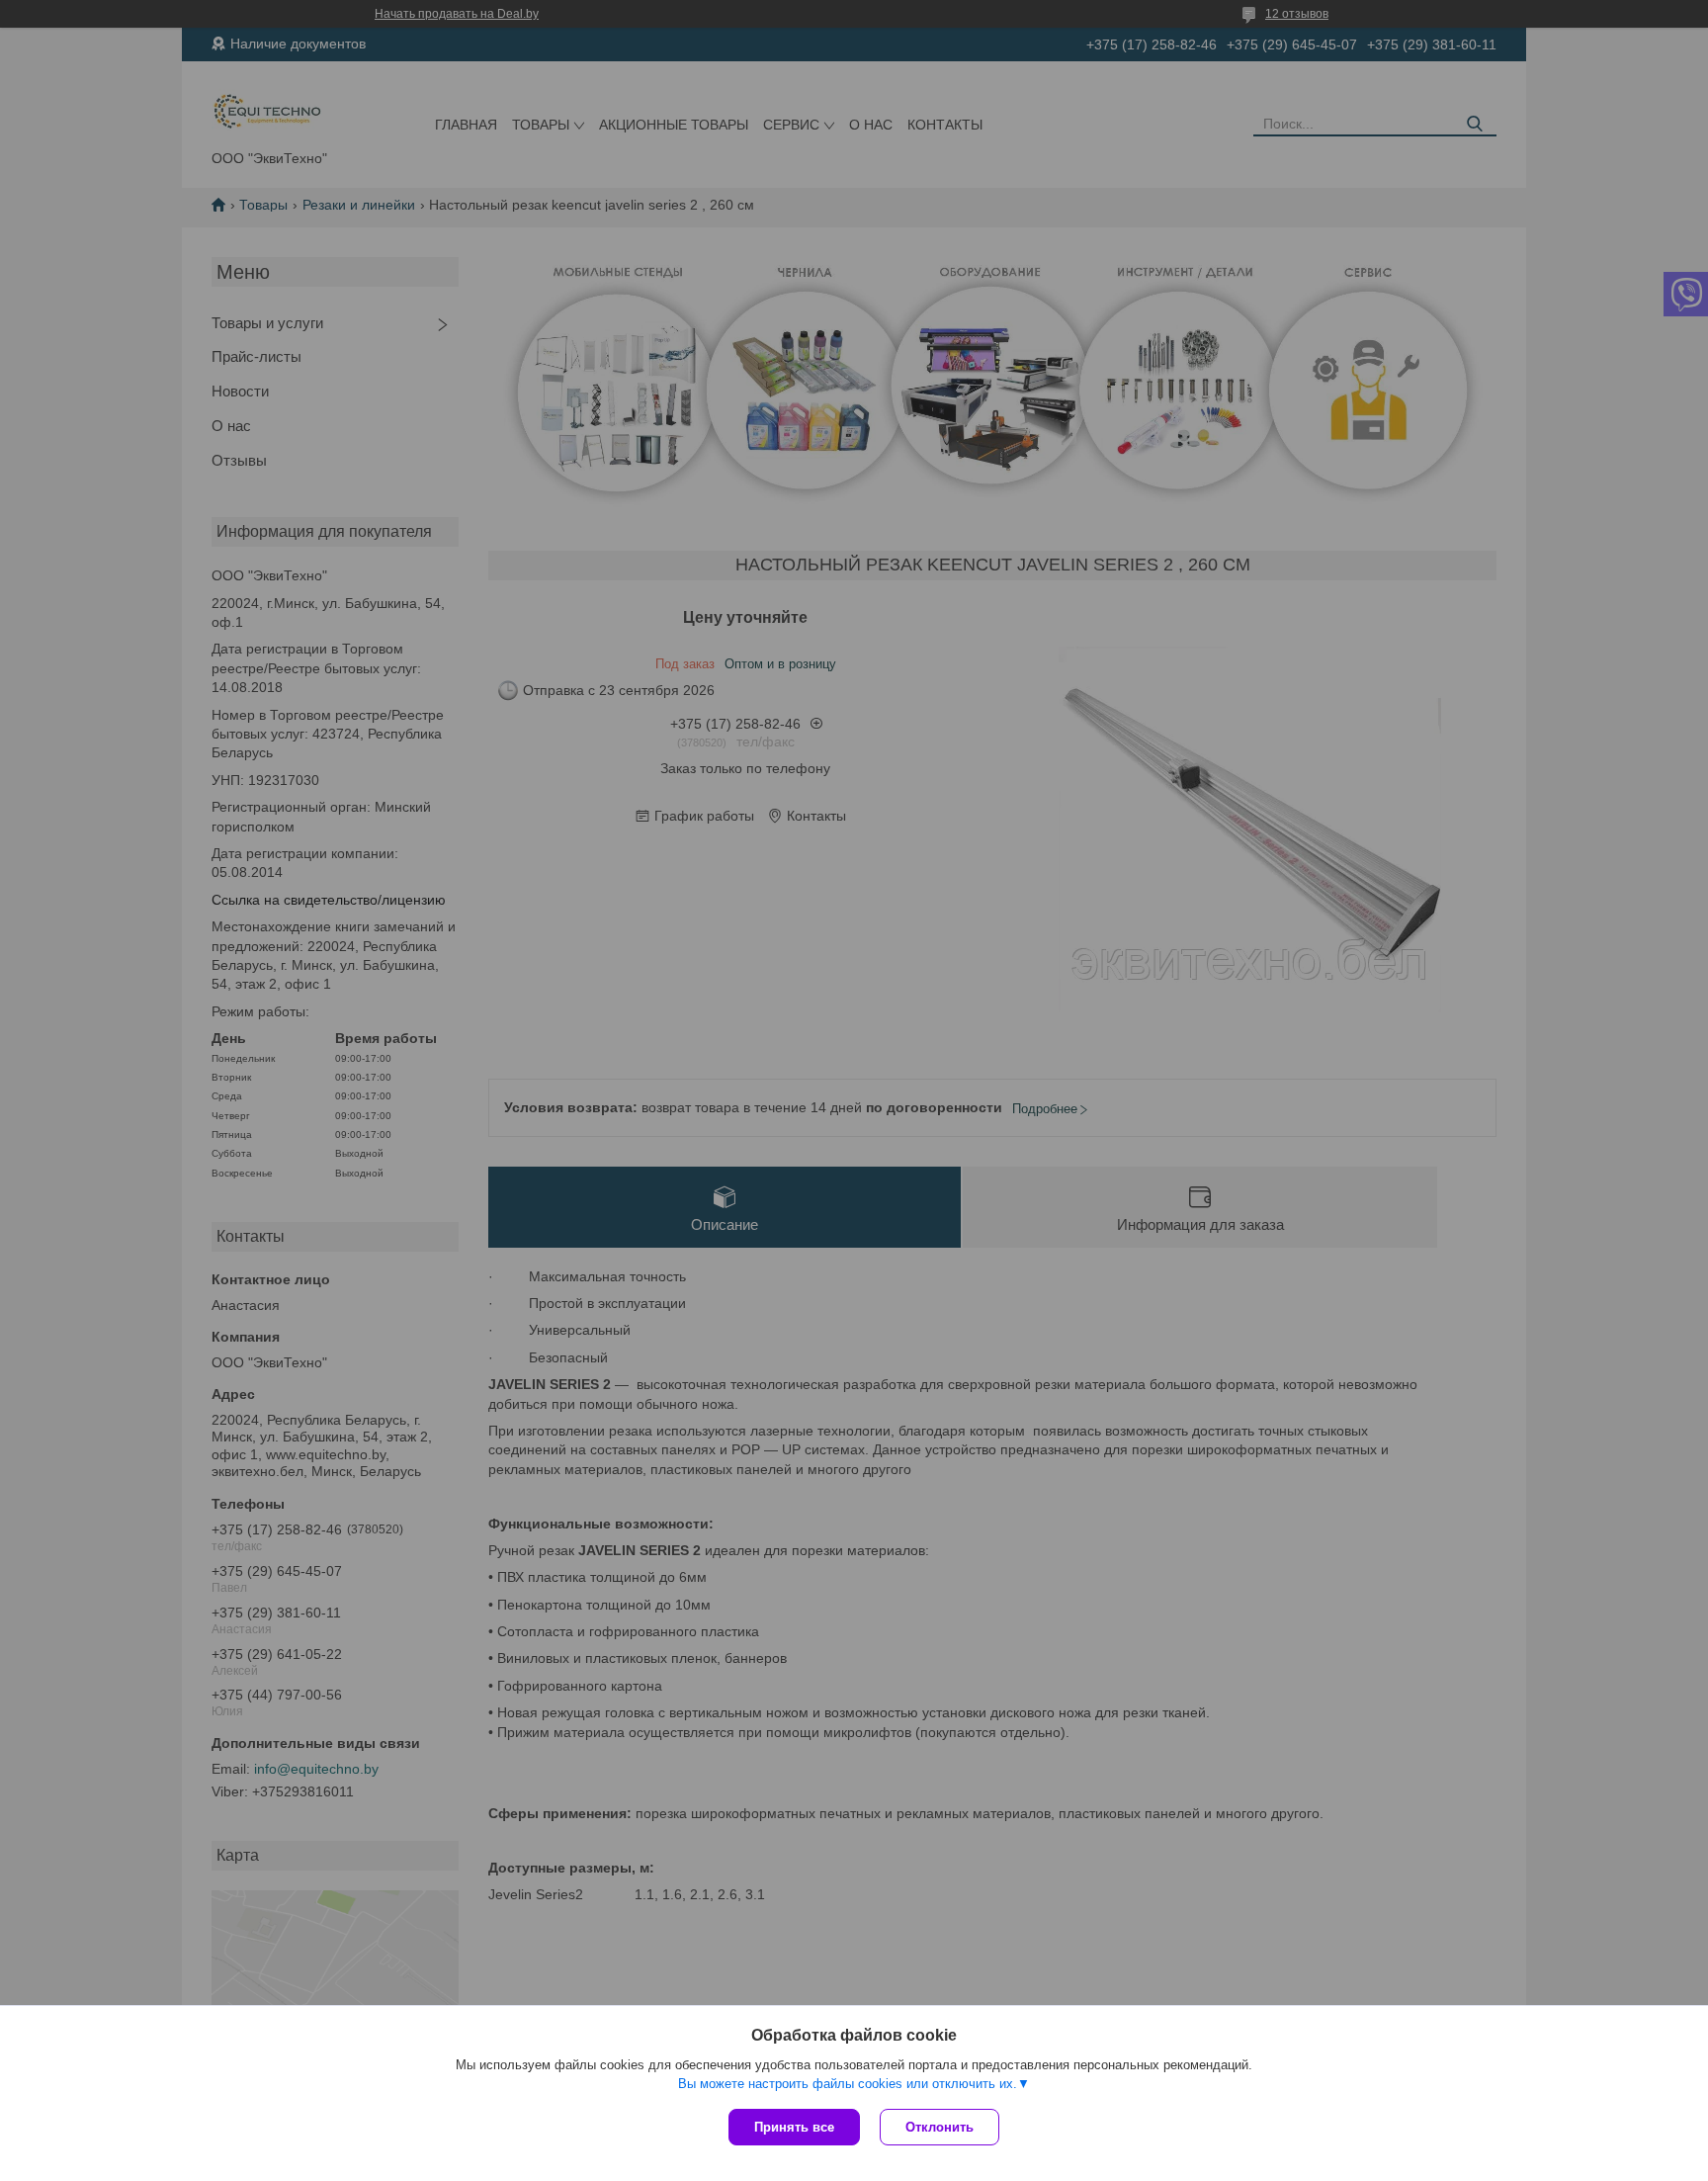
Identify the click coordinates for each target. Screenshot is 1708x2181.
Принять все (794, 2127)
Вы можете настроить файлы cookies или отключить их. (848, 2084)
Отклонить (939, 2127)
